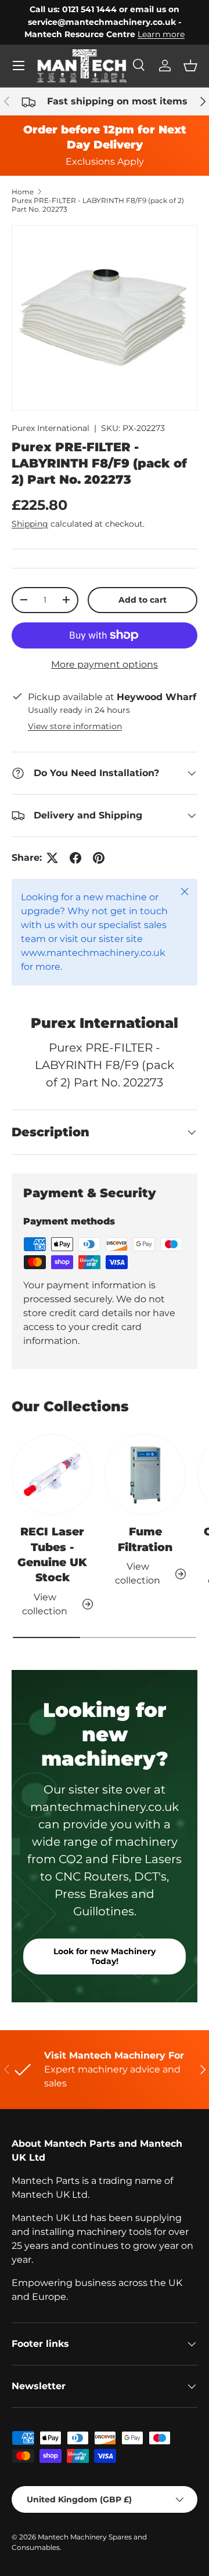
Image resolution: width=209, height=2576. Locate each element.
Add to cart (143, 600)
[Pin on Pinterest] (99, 858)
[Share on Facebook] (75, 858)
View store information (75, 726)
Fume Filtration (145, 1539)
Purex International (51, 428)
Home (23, 192)
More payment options (105, 664)
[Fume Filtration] (145, 1474)
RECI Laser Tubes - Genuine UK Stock (52, 1555)
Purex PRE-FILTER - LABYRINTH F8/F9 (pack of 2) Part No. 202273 (98, 205)
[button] (190, 66)
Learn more (161, 34)
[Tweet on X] (52, 858)
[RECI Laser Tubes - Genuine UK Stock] (52, 1474)
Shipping (30, 524)
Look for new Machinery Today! (105, 1956)
